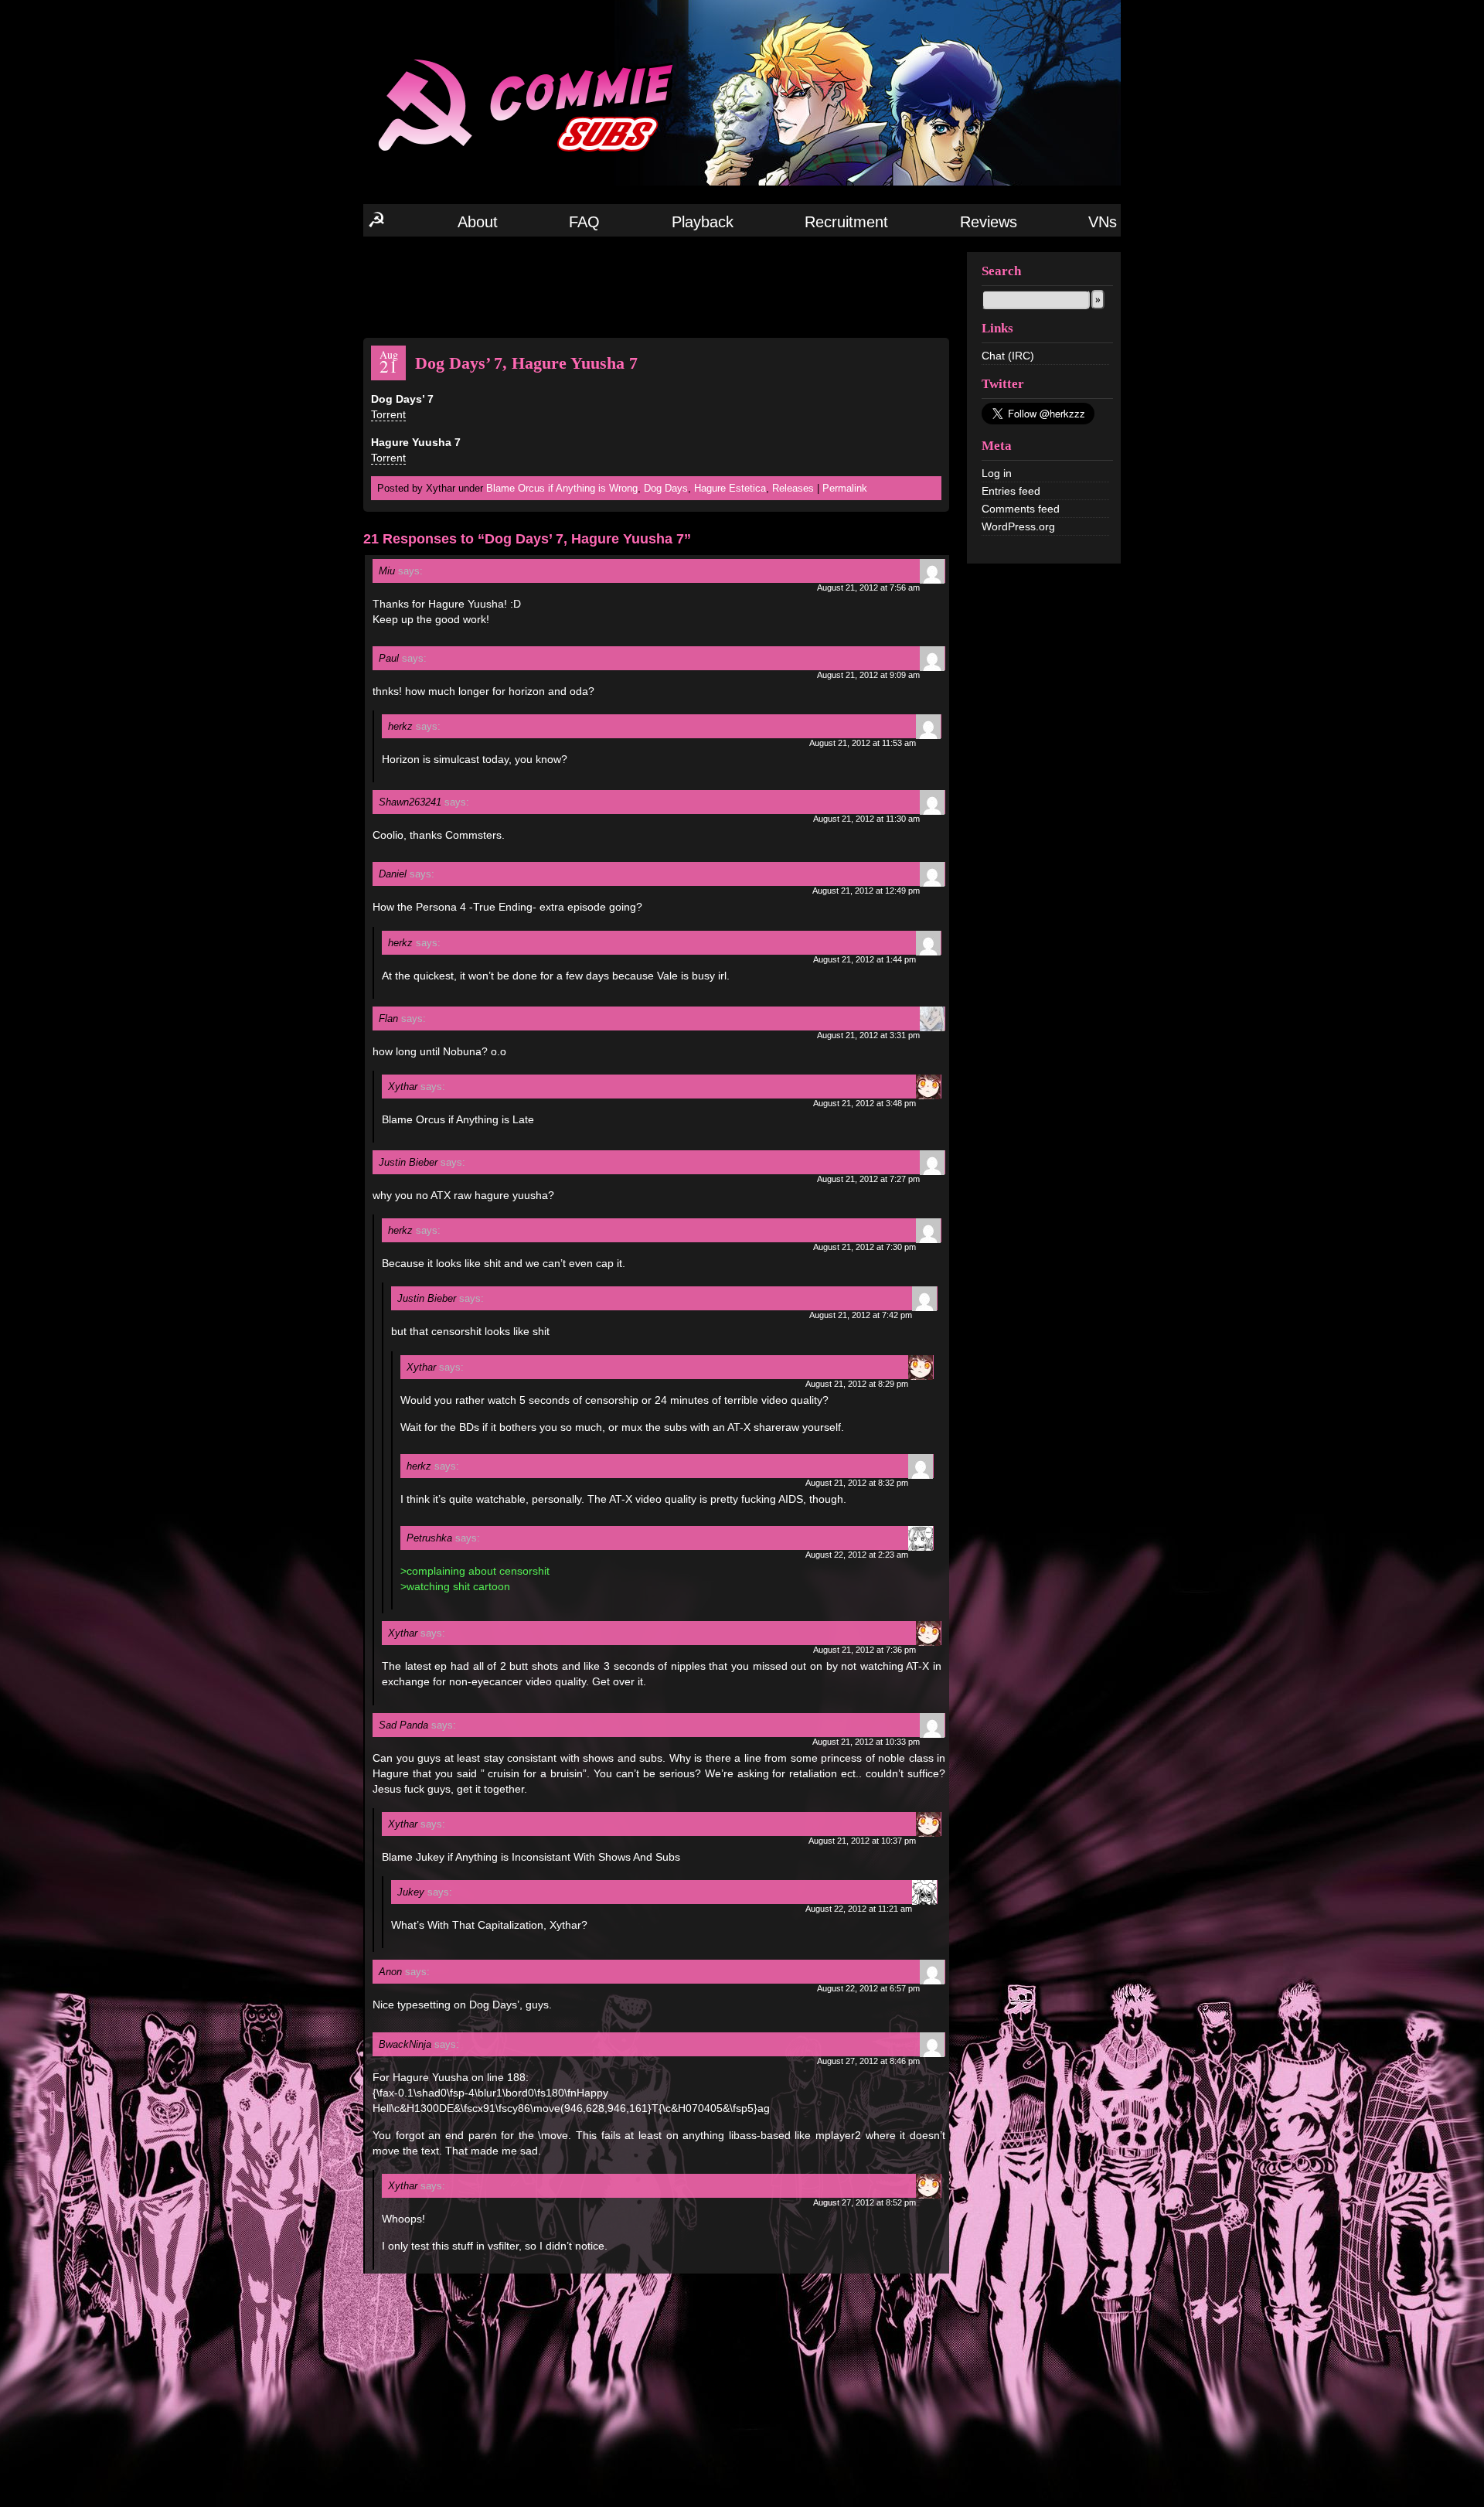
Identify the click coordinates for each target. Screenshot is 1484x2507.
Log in (997, 473)
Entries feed (1011, 491)
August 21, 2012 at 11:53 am (863, 743)
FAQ (584, 222)
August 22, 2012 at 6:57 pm (868, 1988)
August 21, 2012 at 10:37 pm (862, 1841)
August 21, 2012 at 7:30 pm (865, 1247)
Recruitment (846, 222)
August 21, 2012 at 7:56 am (868, 588)
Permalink (845, 488)
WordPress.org (1018, 526)
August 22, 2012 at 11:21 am (859, 1909)
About (478, 222)
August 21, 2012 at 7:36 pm (865, 1650)
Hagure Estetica (730, 488)
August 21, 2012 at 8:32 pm (857, 1483)
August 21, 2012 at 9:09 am (868, 675)
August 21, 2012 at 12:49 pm (866, 891)
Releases (793, 488)
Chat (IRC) (1008, 356)
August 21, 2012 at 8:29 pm (857, 1384)
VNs (1103, 222)
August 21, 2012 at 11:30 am (866, 819)
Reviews (989, 222)
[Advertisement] (656, 286)
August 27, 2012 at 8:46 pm (868, 2061)
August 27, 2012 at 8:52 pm (865, 2202)
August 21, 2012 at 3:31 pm (868, 1035)
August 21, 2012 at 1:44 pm (865, 959)
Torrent (388, 414)
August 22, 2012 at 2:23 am (857, 1555)
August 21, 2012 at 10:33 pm (866, 1742)
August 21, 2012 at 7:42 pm (861, 1315)
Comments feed (1021, 509)
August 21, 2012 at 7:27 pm (868, 1179)
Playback (703, 222)
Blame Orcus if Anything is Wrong (562, 488)
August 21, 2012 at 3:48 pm (865, 1103)
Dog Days (666, 488)
